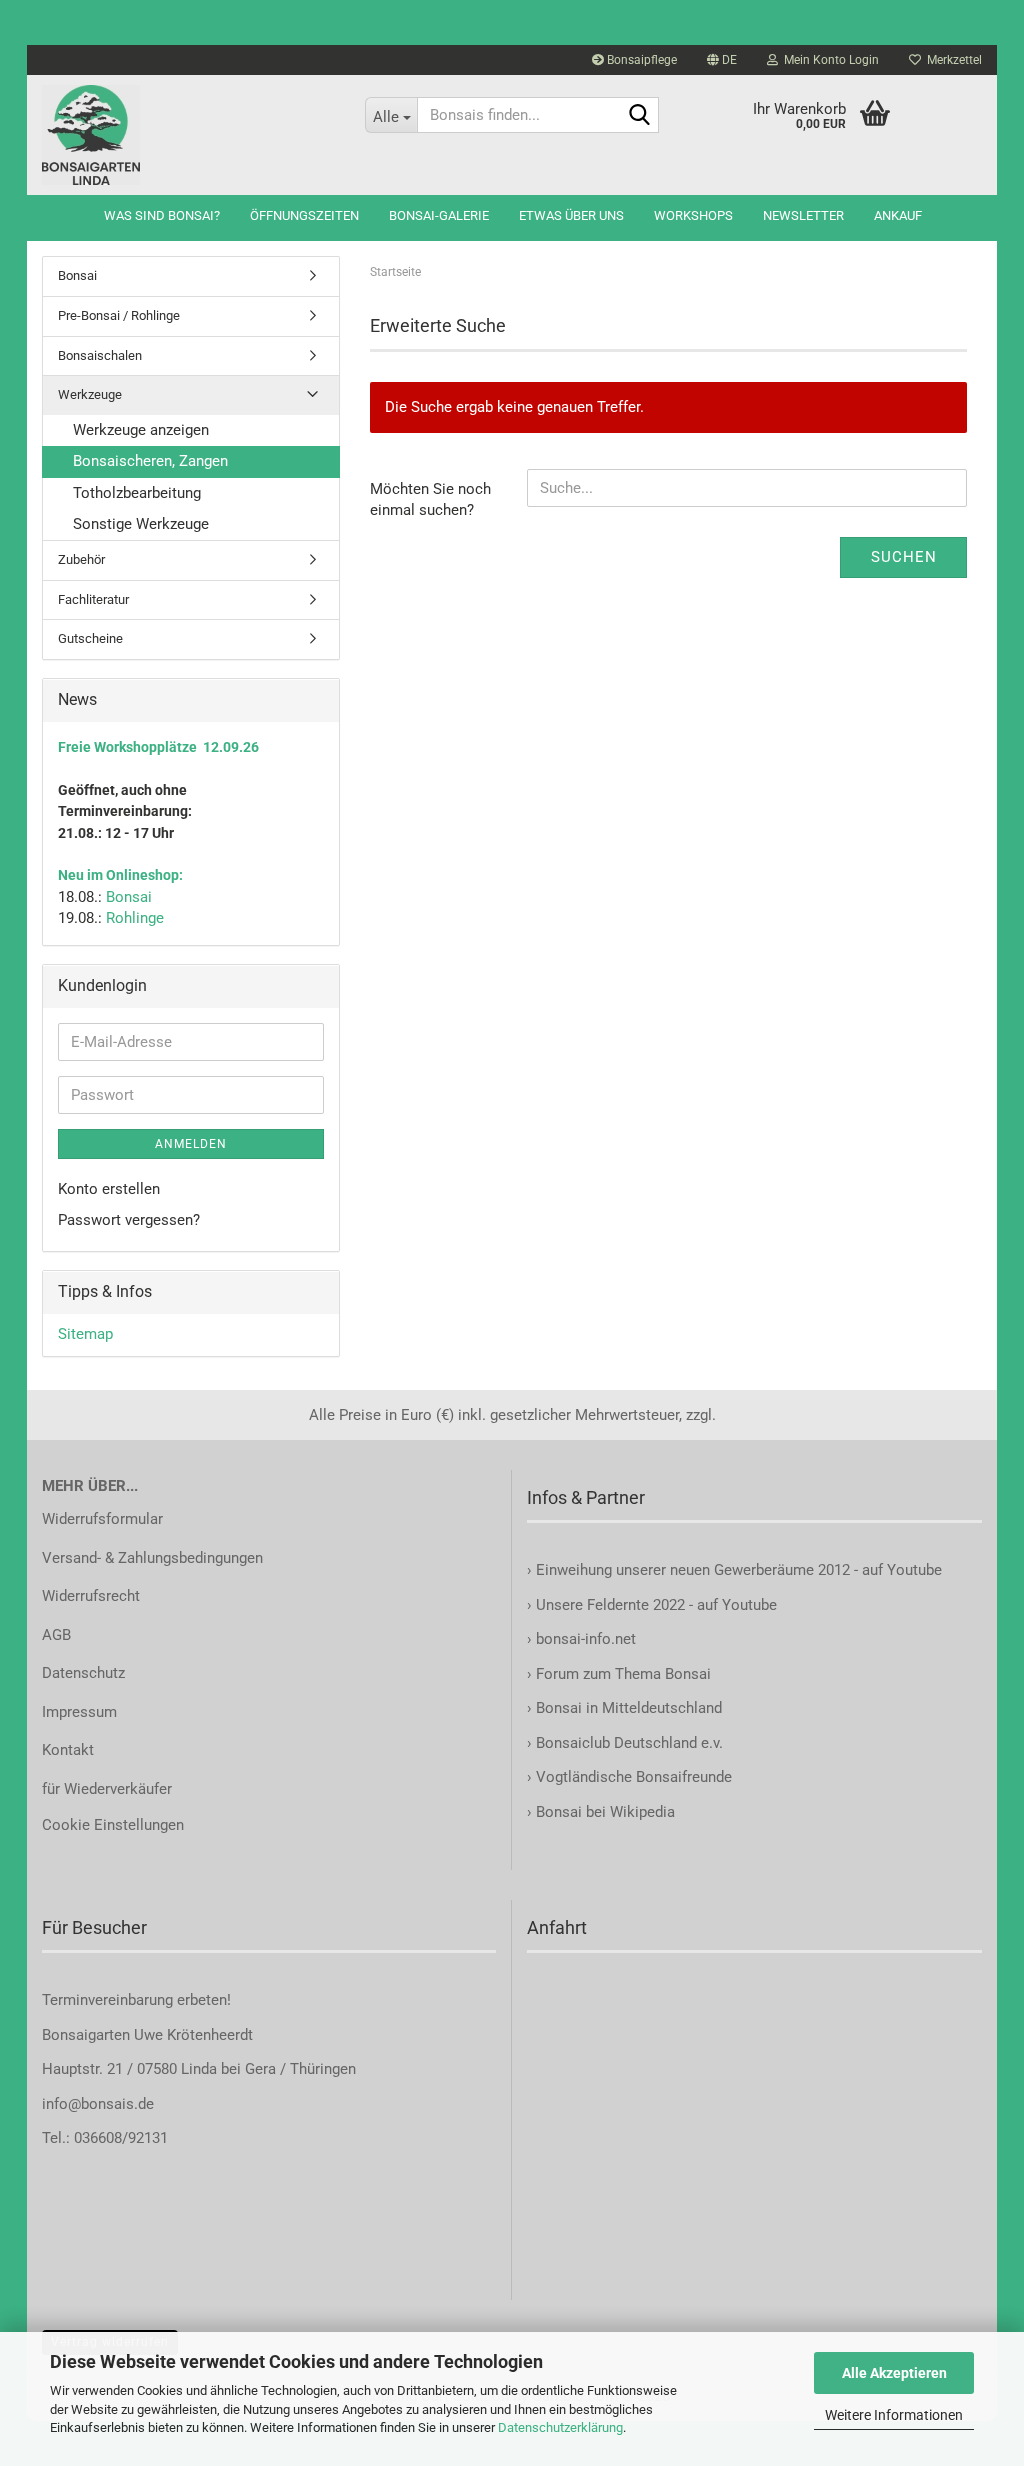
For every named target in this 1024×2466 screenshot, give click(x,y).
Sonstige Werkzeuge (141, 524)
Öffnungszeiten (304, 215)
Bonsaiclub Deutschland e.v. (629, 1743)
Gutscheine (90, 638)
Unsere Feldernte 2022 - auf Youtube (656, 1605)
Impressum (79, 1712)
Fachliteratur (93, 599)
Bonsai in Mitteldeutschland (629, 1708)
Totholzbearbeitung (137, 493)
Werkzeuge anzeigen (141, 430)
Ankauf (898, 215)
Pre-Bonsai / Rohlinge (119, 315)
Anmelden (191, 1144)
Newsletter (803, 215)
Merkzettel (951, 60)
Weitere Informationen (894, 2415)
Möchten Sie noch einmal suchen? (430, 499)
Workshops (693, 215)
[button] (722, 60)
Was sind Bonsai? (162, 215)
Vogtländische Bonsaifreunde (634, 1777)
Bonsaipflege (640, 60)
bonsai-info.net (584, 1639)
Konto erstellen (109, 1189)
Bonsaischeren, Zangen (150, 461)
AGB (56, 1635)
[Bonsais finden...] (640, 116)
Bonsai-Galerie (439, 215)
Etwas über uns (571, 215)
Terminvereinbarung (109, 2000)
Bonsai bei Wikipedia (605, 1812)
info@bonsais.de (98, 2104)
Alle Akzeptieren (894, 2373)
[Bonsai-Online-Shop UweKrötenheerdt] (188, 135)
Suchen (904, 557)
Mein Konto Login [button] (828, 60)
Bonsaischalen (100, 355)
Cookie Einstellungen (113, 1825)
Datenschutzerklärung (560, 2427)
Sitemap (85, 1334)
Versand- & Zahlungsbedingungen (152, 1558)
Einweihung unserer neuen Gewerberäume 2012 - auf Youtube (739, 1570)
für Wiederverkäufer (107, 1789)
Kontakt (68, 1750)
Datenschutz (83, 1673)
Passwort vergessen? (129, 1220)
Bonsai (77, 275)
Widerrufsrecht (91, 1596)
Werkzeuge (90, 394)
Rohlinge (135, 918)
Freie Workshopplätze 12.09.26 (158, 747)
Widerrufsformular (102, 1519)
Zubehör (81, 559)
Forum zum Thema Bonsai (623, 1674)
